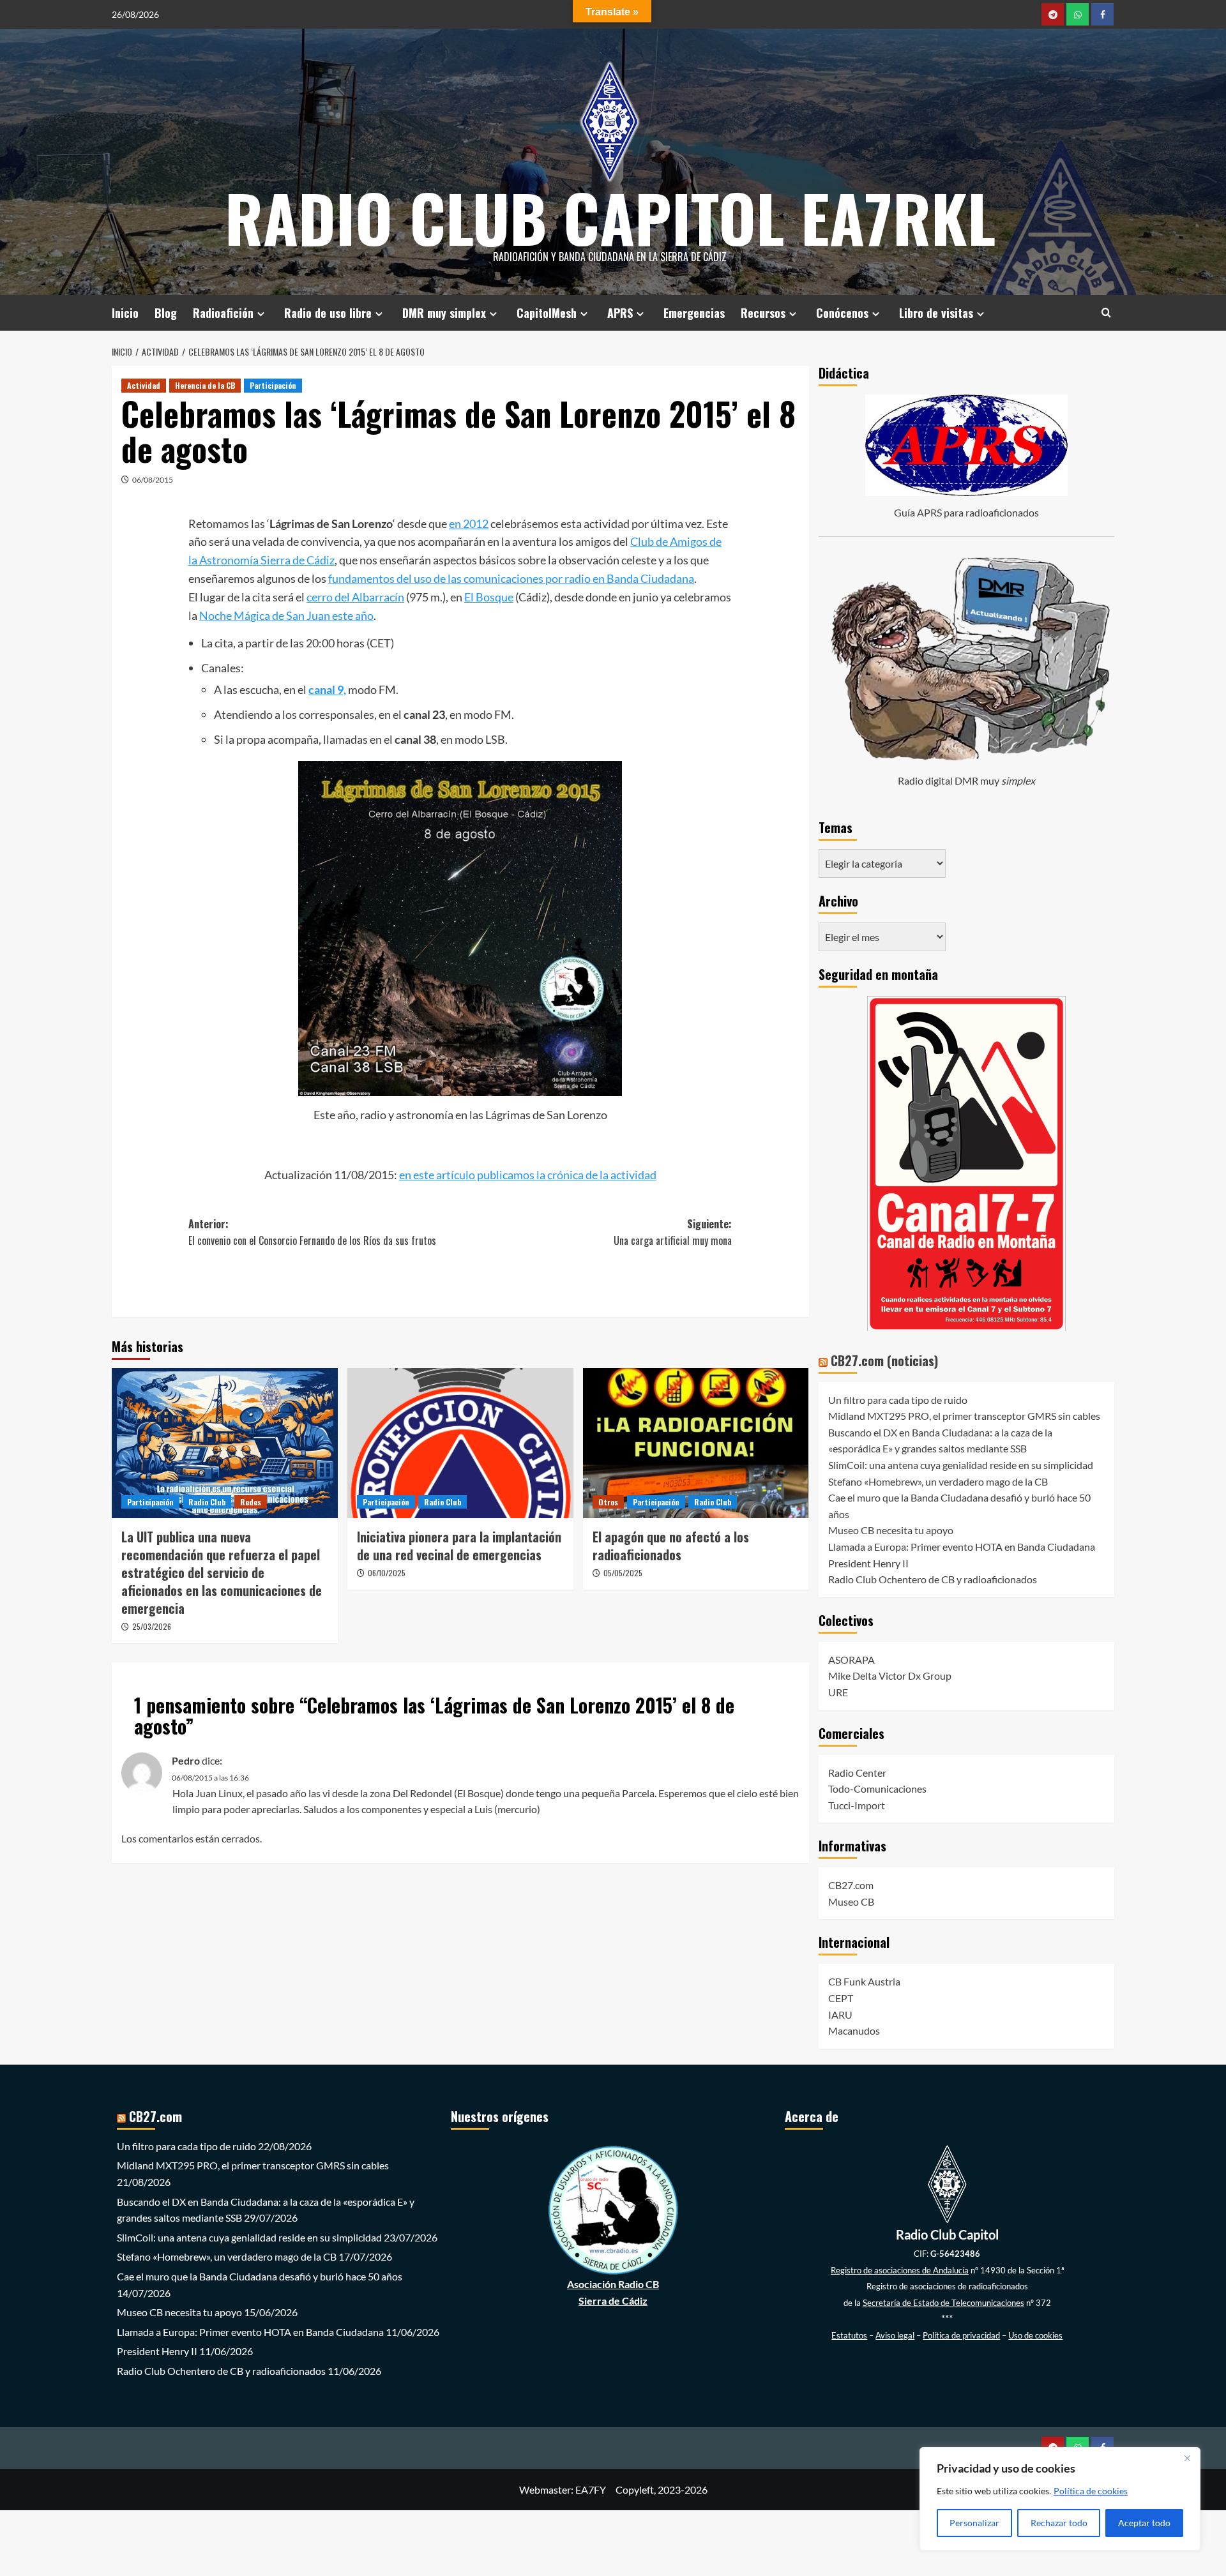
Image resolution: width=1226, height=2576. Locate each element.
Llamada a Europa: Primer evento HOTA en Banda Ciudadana (962, 1547)
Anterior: (312, 1232)
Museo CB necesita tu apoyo (891, 1530)
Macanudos (854, 2030)
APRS (620, 313)
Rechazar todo (1059, 2523)
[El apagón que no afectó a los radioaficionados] (696, 1443)
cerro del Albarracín (355, 597)
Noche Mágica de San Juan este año (286, 615)
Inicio (125, 313)
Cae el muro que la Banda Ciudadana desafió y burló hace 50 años (260, 2276)
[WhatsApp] (1078, 14)
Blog (166, 313)
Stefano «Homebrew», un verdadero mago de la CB (938, 1481)
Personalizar (974, 2523)
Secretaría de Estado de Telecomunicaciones (943, 2303)
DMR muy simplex (444, 313)
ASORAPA (851, 1660)
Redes (251, 1502)
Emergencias (694, 313)
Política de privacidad (961, 2335)
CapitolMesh (547, 313)
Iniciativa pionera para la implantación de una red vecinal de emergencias (459, 1546)
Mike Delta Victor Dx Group (890, 1676)
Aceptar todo (1144, 2523)
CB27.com (851, 1885)
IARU (840, 2015)
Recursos (763, 313)
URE (838, 1692)
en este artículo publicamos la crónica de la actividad (528, 1175)
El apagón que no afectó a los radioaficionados (671, 1546)
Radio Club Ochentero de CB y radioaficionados (933, 1579)
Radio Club (207, 1502)
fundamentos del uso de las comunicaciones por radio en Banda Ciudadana (511, 578)
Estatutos (849, 2335)
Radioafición (223, 313)
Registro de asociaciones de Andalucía (900, 2270)
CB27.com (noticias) (884, 1360)
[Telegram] (1053, 14)
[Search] (1106, 313)
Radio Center (857, 1773)
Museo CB (851, 1902)
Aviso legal (895, 2335)
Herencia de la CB (205, 385)
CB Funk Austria (864, 1981)
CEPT (841, 1998)
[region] (1060, 2499)
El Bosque (489, 597)
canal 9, (327, 689)
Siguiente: (673, 1232)
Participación (273, 385)
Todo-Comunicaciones (877, 1789)
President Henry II (868, 1563)
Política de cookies (1091, 2491)
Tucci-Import (857, 1805)
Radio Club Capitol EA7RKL (610, 217)
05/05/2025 (623, 1573)
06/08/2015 (153, 480)
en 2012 (469, 523)
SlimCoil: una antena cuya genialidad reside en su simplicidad (961, 1465)
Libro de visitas (936, 313)
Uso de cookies (1035, 2335)
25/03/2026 (152, 1626)
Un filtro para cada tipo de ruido (898, 1400)
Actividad (144, 385)
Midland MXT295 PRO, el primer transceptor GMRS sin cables (964, 1416)
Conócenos (842, 313)
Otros (608, 1502)
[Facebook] (1102, 14)
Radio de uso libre (328, 313)
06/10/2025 (387, 1573)
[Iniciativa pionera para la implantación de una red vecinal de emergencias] (460, 1443)
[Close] (1187, 2458)
